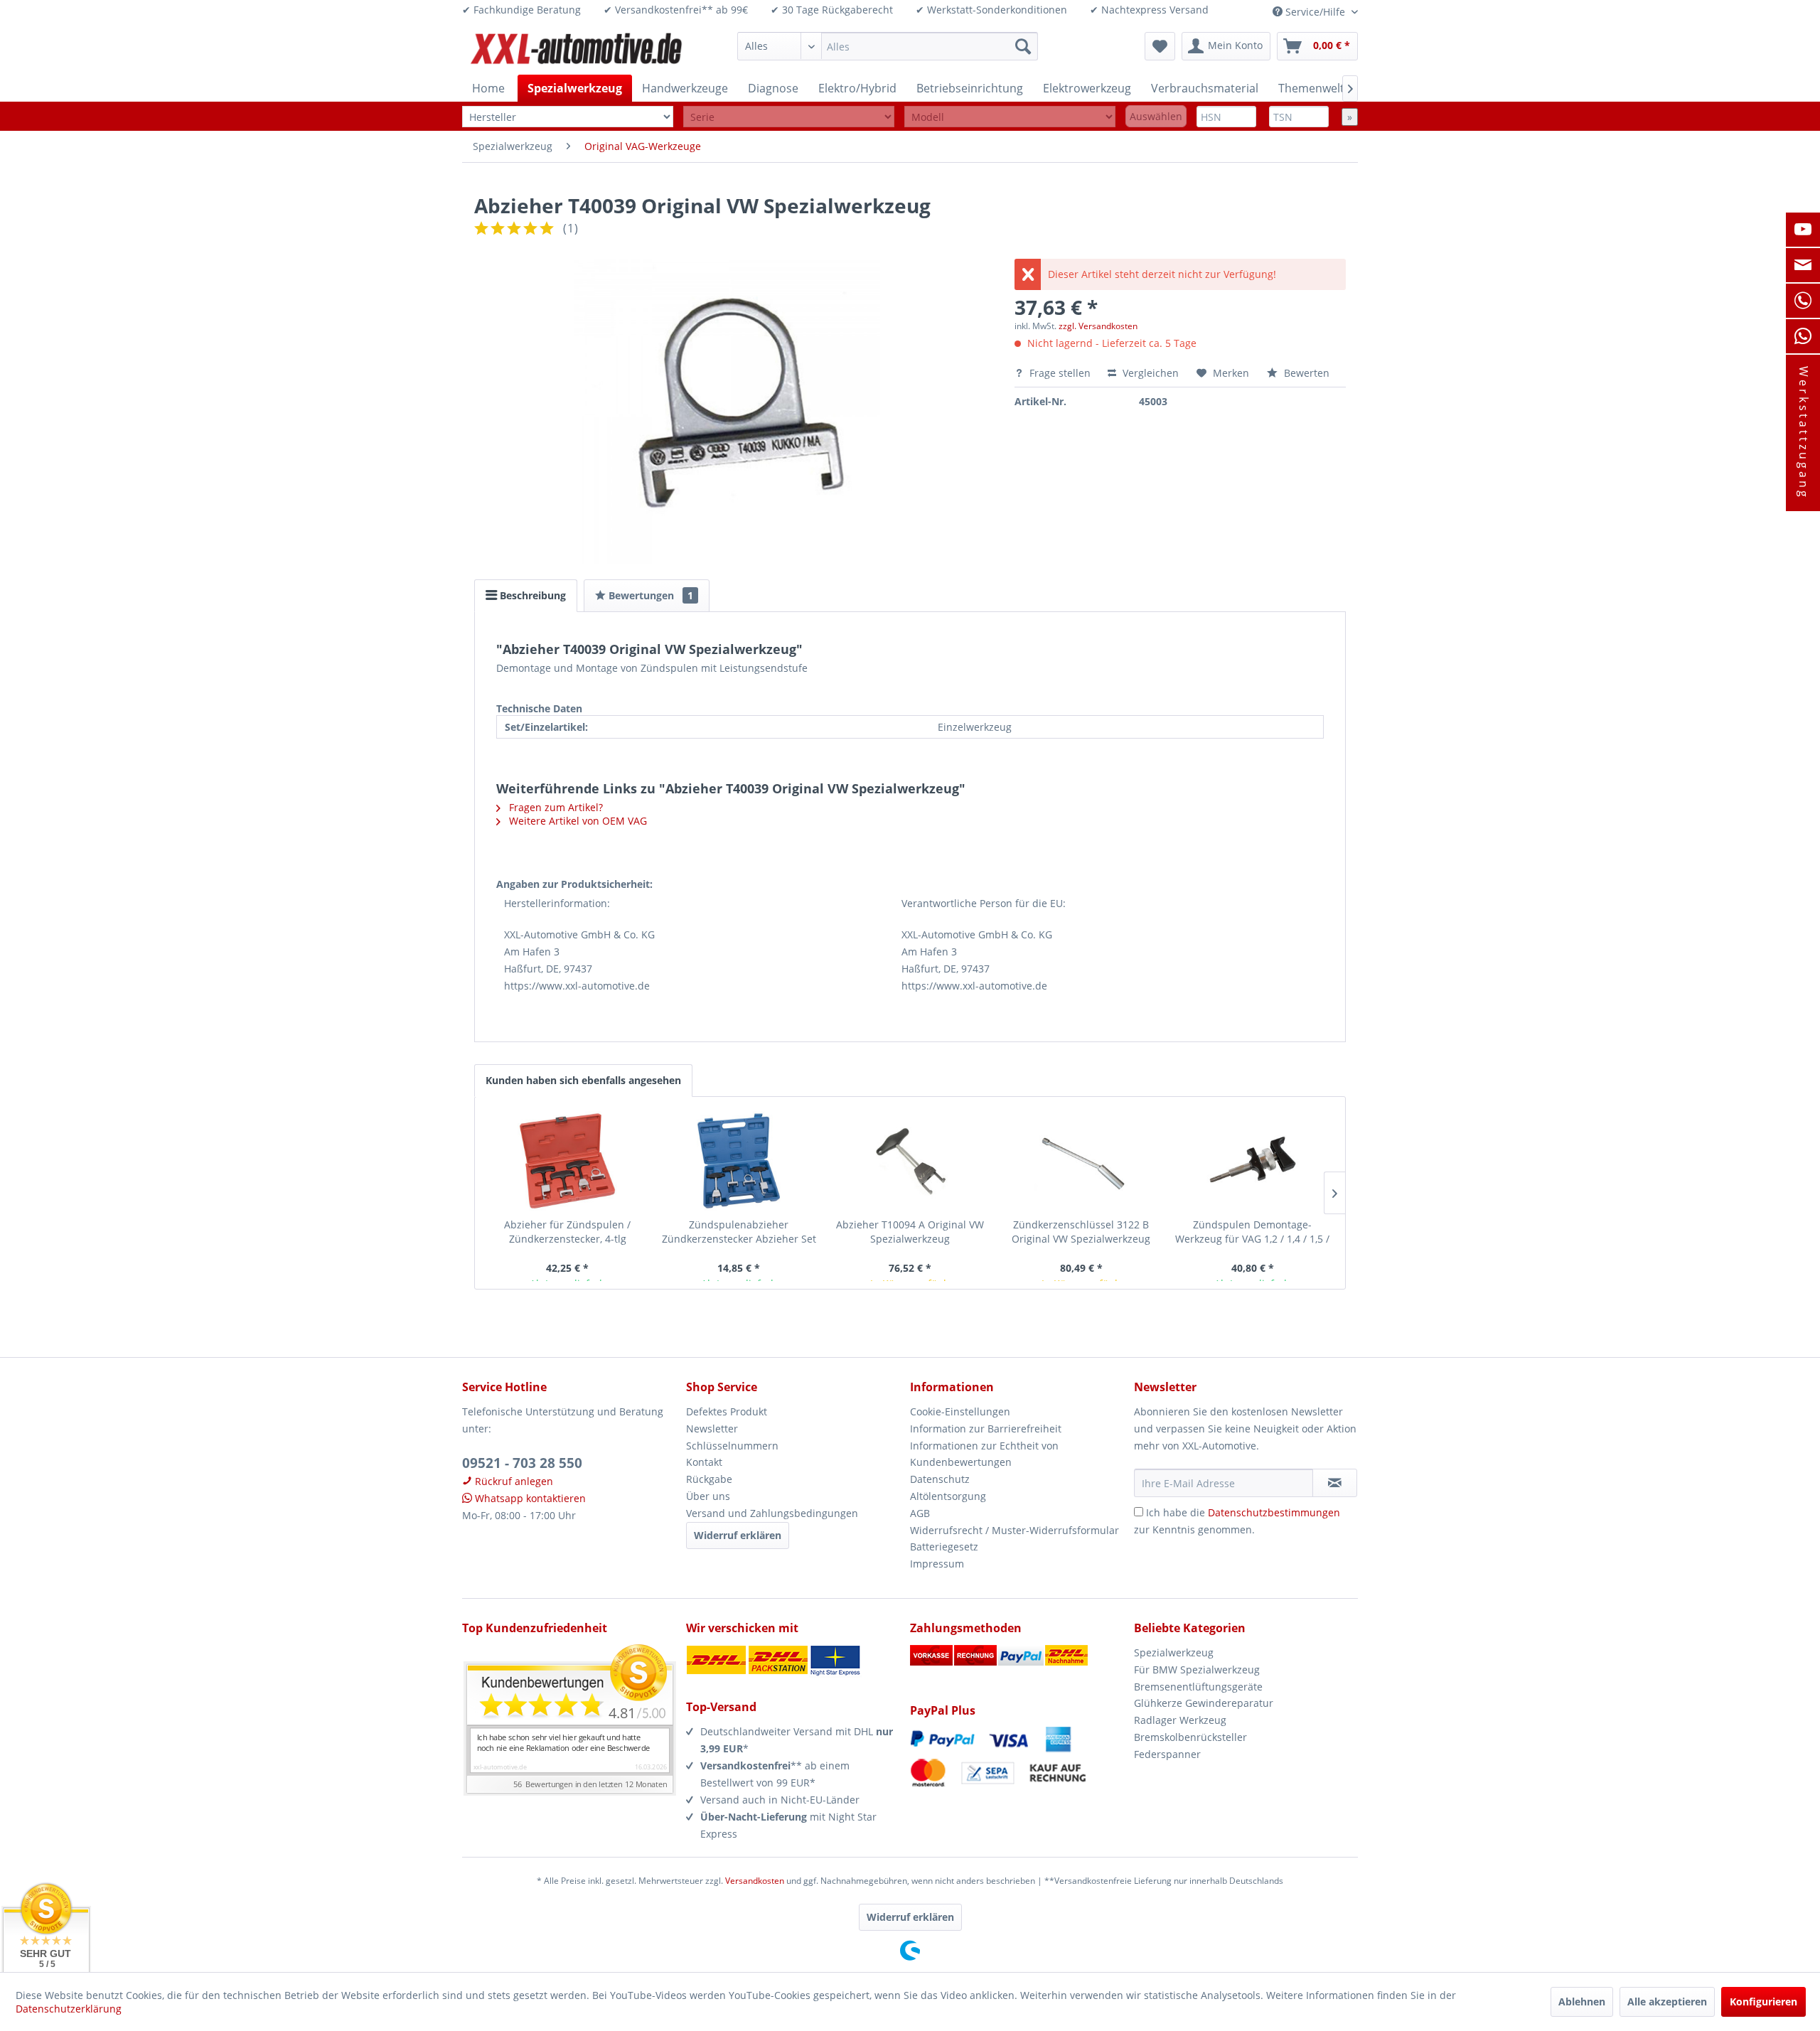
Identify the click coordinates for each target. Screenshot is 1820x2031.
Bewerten (1305, 373)
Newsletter (712, 1429)
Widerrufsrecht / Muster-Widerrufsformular (1015, 1530)
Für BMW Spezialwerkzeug (1197, 1670)
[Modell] (1010, 117)
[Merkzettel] (1160, 46)
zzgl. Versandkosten (1098, 326)
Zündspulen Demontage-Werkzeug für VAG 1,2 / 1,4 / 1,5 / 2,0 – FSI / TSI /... (1252, 1232)
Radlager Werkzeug (1180, 1720)
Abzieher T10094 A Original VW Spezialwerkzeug (910, 1232)
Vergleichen (1149, 373)
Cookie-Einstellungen (960, 1411)
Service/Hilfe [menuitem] (1315, 12)
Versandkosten (755, 1881)
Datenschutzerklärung (69, 2009)
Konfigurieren (1763, 2001)
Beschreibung (531, 595)
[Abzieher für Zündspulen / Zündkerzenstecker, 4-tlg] (568, 1161)
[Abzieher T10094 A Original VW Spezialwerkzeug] (910, 1161)
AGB (920, 1513)
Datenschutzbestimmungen (1274, 1512)
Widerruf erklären (738, 1535)
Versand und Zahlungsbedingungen (772, 1513)
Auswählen (1156, 116)
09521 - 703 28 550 (522, 1463)
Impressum (937, 1564)
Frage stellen (1060, 373)
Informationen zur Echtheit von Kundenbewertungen (984, 1454)
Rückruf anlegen (513, 1481)
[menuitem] (888, 46)
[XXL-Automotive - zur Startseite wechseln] (577, 50)
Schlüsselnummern (732, 1446)
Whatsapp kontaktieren (529, 1498)
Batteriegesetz (944, 1547)
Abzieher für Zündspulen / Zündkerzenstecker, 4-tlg (567, 1232)
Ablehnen (1582, 2001)
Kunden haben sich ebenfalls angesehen (583, 1080)
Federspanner (1167, 1754)
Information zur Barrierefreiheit (986, 1429)
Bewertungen (649, 595)
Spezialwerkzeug (1174, 1652)
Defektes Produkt (727, 1411)
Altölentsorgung (948, 1496)
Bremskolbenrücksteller (1190, 1737)
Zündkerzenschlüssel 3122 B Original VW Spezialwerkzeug (1081, 1232)
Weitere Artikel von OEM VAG (577, 821)
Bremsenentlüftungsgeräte (1198, 1687)
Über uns (708, 1496)
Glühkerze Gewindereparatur (1204, 1703)
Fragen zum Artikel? (555, 807)
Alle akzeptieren (1667, 2001)
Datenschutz (940, 1479)
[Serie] (789, 117)
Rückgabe (709, 1479)
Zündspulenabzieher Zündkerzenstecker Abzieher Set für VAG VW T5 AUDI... (739, 1232)
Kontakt (704, 1462)
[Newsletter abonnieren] (1335, 1483)
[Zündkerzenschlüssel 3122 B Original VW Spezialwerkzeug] (1081, 1161)
